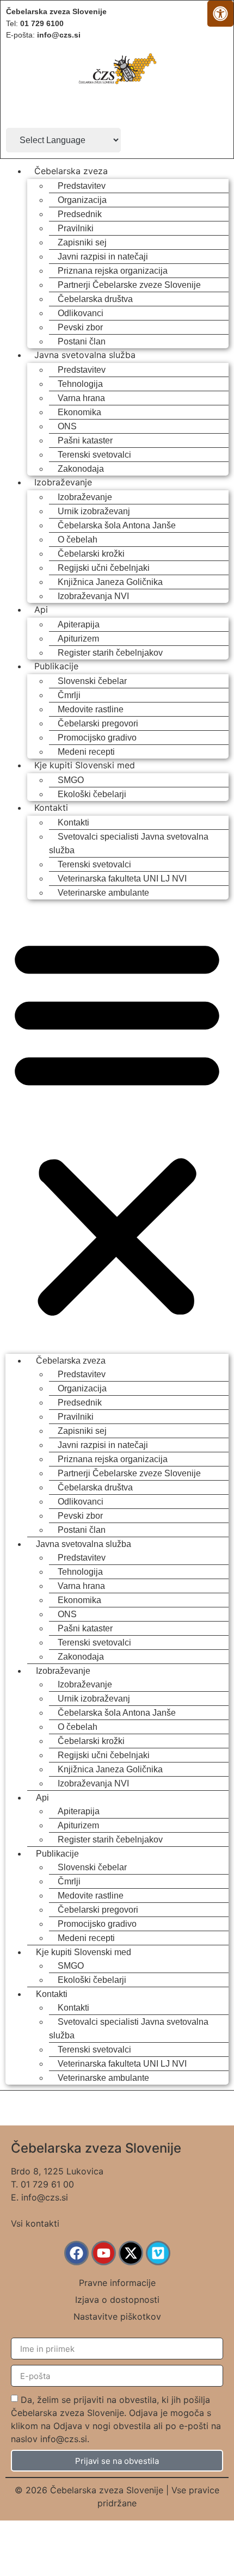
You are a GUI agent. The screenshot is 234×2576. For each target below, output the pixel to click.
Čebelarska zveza (71, 171)
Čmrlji (69, 695)
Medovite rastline (91, 709)
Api (41, 609)
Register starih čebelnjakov (110, 653)
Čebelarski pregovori (98, 723)
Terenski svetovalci (94, 455)
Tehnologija (80, 384)
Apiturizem (78, 639)
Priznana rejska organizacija (113, 271)
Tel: (35, 23)
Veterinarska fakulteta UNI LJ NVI (122, 879)
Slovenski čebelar (92, 681)
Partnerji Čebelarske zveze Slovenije (129, 285)
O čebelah (78, 540)
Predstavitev (82, 186)
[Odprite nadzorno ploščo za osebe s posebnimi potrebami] (220, 14)
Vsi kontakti (35, 2223)
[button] (117, 1126)
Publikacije (56, 666)
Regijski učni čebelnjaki (104, 568)
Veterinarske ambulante (103, 893)
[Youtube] (104, 2253)
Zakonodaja (81, 469)
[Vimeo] (158, 2253)
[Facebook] (76, 2253)
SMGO (71, 780)
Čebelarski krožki (91, 554)
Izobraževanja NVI (93, 596)
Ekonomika (79, 412)
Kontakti (51, 808)
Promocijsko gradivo (97, 738)
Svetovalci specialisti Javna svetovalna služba (129, 843)
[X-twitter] (131, 2253)
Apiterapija (79, 624)
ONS (67, 426)
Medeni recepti (86, 752)
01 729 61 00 (47, 2184)
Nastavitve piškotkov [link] (117, 2316)
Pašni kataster (85, 440)
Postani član (82, 341)
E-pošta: (43, 35)
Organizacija (82, 200)
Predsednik (80, 214)
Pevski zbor (80, 327)
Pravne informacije (117, 2283)
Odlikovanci (81, 313)
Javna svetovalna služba (85, 355)
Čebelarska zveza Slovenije (56, 11)
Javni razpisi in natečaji (103, 257)
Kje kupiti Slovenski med (85, 765)
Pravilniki (76, 228)
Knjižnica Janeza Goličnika (110, 582)
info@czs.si (45, 2197)
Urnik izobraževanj (94, 511)
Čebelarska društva (95, 299)
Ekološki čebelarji (92, 794)
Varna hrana (81, 398)
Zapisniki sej (82, 242)
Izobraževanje (63, 482)
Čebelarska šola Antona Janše (117, 525)
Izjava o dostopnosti (117, 2300)
